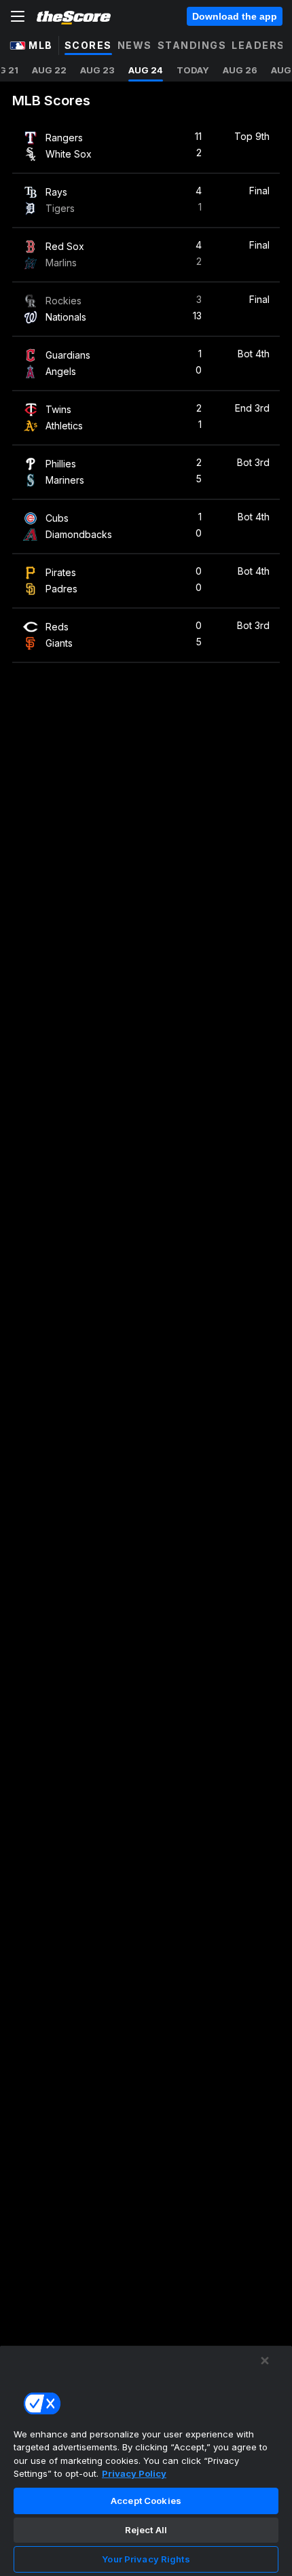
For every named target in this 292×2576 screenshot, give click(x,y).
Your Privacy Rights (146, 2559)
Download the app (235, 16)
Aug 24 (146, 70)
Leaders (258, 45)
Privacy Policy (134, 2473)
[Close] (265, 2361)
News (135, 45)
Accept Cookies (146, 2501)
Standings (192, 45)
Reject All (146, 2530)
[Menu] (18, 16)
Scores (88, 45)
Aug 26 (240, 70)
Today (193, 70)
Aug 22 (49, 70)
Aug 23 (97, 70)
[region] (146, 2461)
